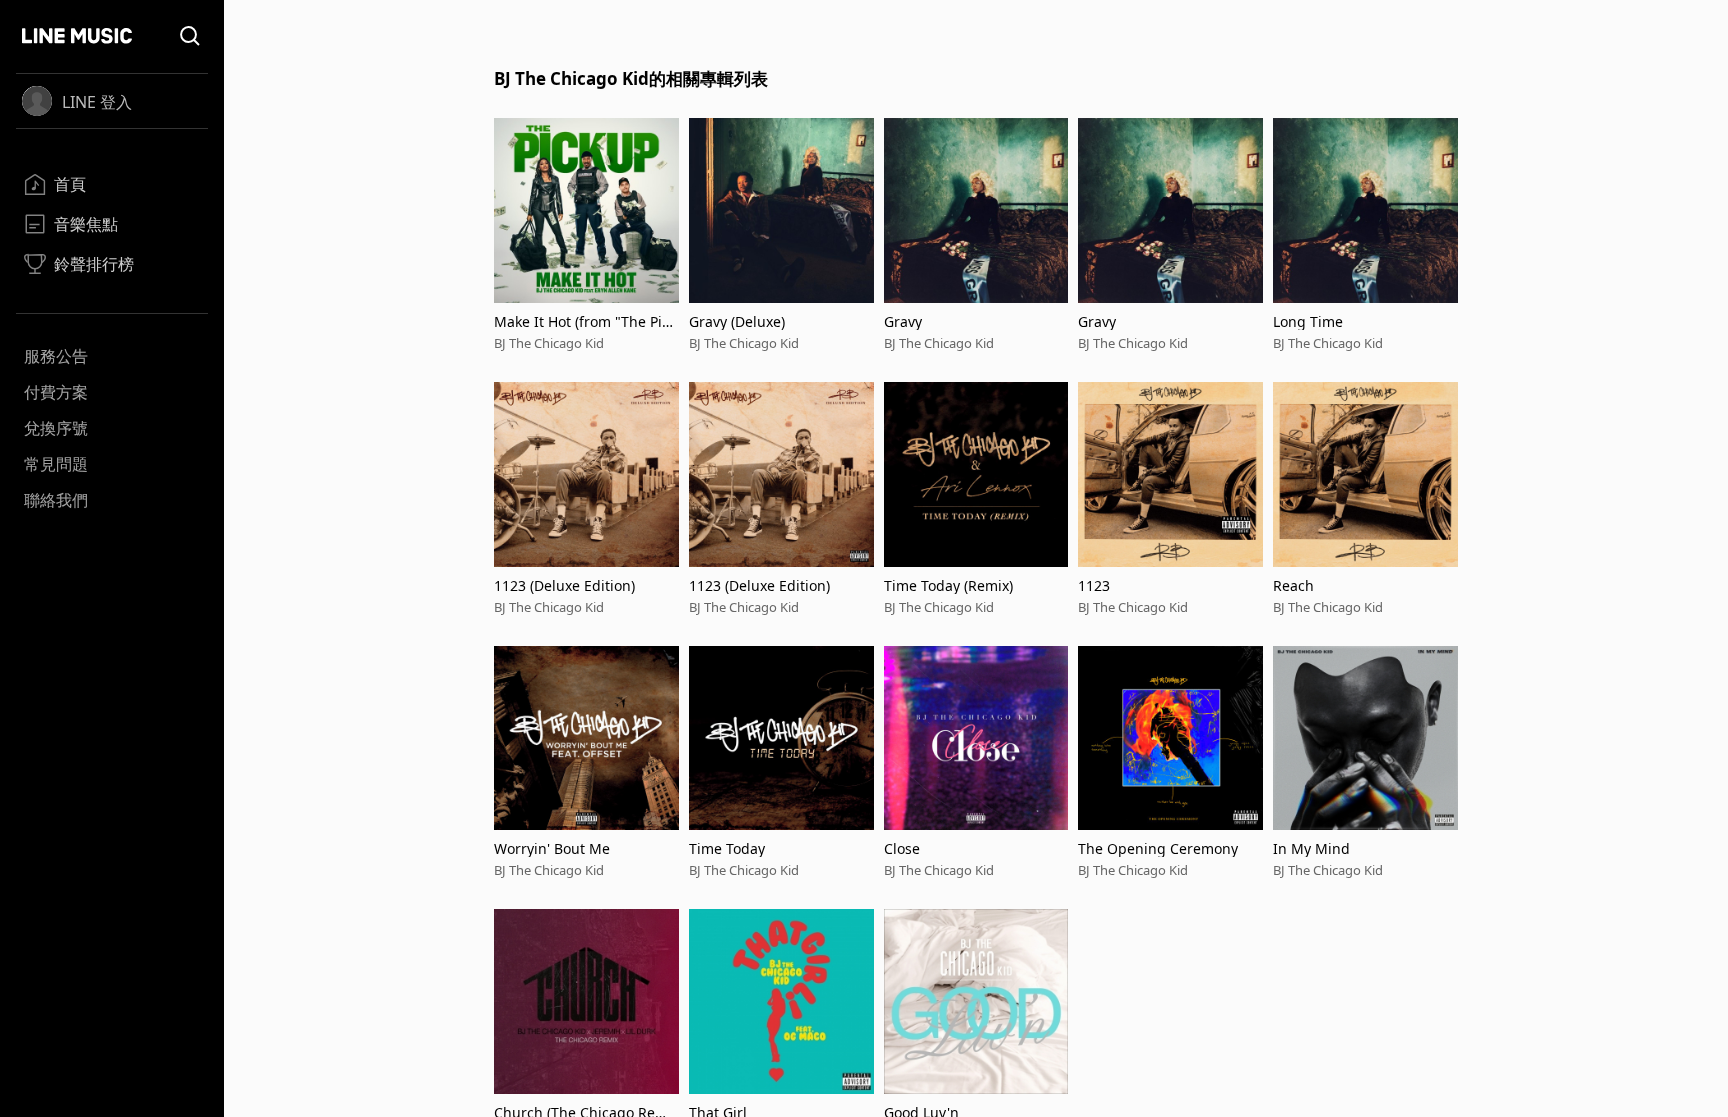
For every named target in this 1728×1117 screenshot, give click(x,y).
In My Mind (1311, 848)
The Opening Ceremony (1158, 848)
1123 (1094, 585)
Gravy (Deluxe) (737, 321)
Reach (1293, 585)
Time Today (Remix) (948, 585)
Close (902, 848)
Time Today (727, 848)
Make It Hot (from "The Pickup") (585, 321)
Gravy (903, 321)
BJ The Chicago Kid (549, 343)
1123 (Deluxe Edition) (564, 585)
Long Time (1308, 321)
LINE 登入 (97, 102)
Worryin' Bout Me (552, 848)
